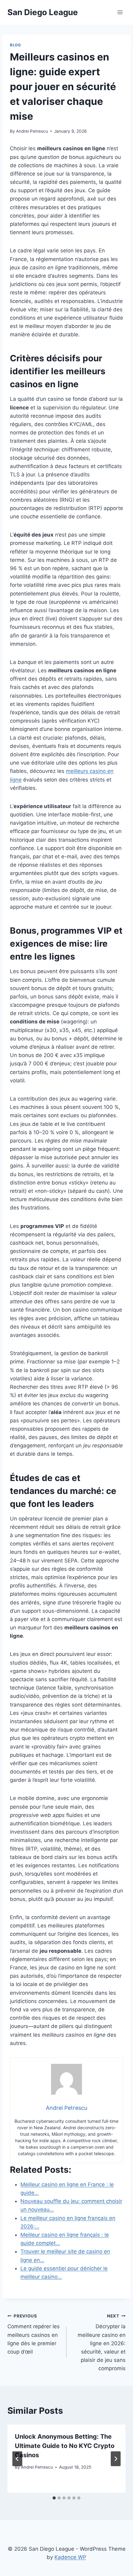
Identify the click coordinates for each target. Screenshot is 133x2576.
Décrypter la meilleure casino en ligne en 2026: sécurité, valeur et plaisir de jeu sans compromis (102, 2343)
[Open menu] (120, 12)
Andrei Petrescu (32, 131)
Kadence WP (70, 2557)
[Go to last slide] (17, 2459)
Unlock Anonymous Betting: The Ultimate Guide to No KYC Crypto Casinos (65, 2446)
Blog (15, 45)
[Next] (116, 2459)
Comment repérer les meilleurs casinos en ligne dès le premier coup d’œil (34, 2334)
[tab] (54, 2498)
